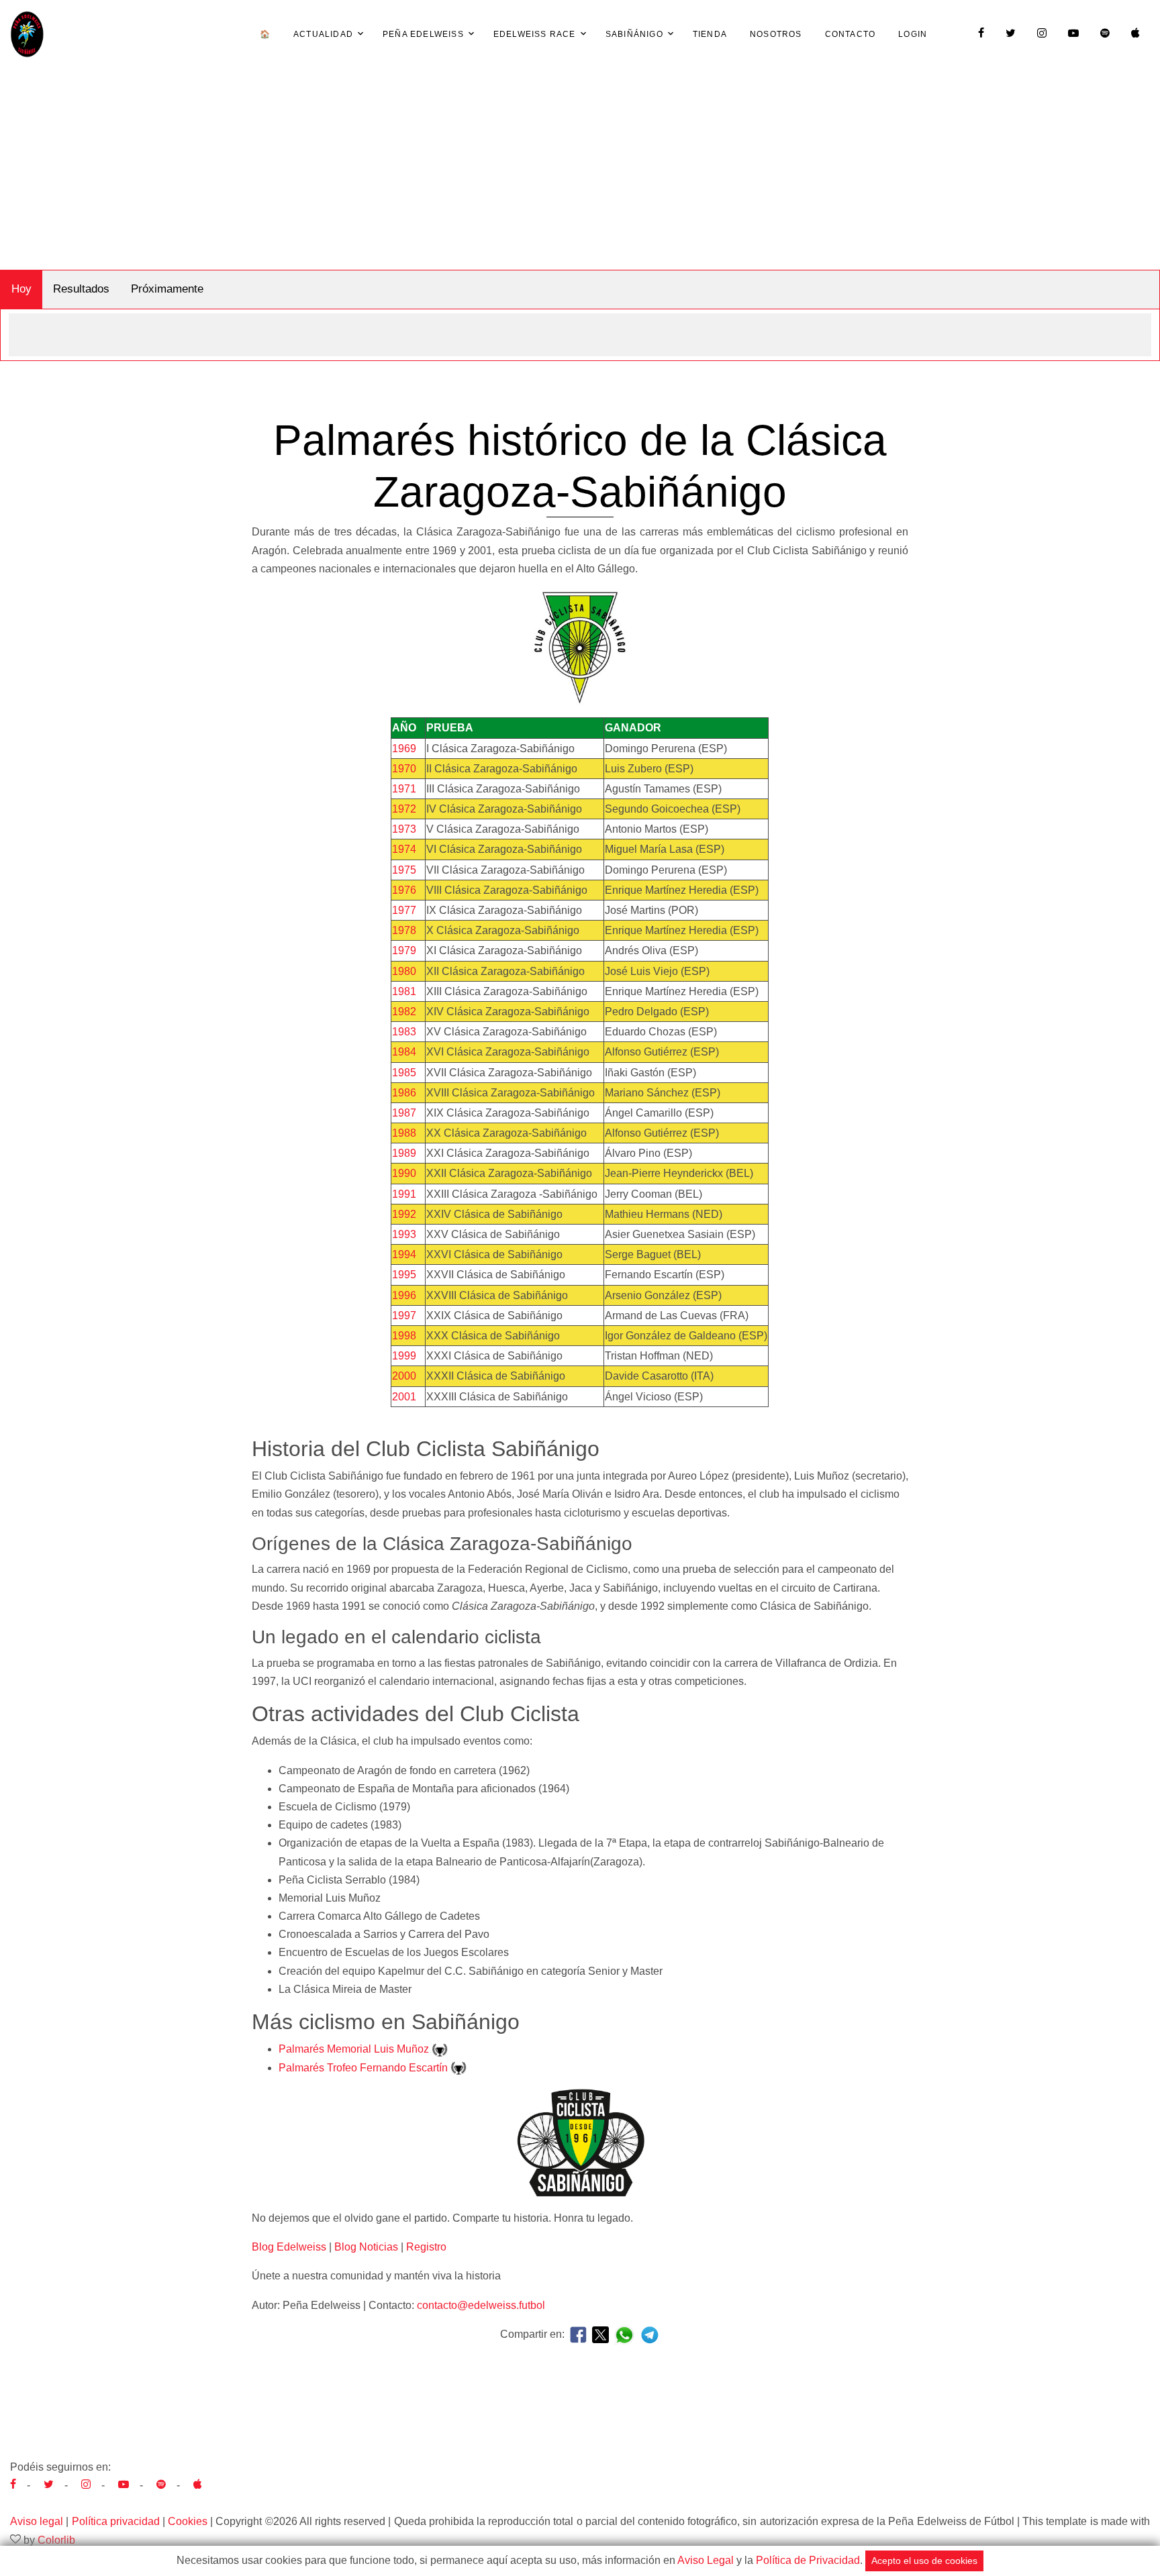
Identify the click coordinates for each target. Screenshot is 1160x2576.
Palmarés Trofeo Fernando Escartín (365, 2068)
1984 (404, 1052)
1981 (404, 991)
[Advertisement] (580, 169)
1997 (404, 1316)
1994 (404, 1254)
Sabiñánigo (634, 34)
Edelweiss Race (535, 34)
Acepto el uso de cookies (924, 2561)
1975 (404, 870)
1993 (404, 1234)
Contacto (851, 34)
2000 (404, 1376)
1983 (404, 1032)
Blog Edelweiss (289, 2247)
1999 (404, 1356)
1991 (404, 1194)
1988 (404, 1133)
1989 (404, 1153)
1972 (404, 809)
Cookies (188, 2521)
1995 (404, 1275)
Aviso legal (37, 2521)
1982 (404, 1012)
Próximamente (167, 289)
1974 (404, 849)
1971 (404, 789)
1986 (404, 1093)
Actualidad (323, 34)
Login (913, 34)
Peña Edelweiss (423, 34)
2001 (404, 1397)
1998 (404, 1336)
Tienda (710, 34)
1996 (404, 1295)
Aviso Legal (706, 2560)
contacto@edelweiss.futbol (481, 2305)
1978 (404, 930)
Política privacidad (116, 2521)
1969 (404, 749)
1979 (404, 950)
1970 (404, 769)
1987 (404, 1113)
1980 (404, 971)
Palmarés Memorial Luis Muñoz (355, 2049)
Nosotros (776, 34)
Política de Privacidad (808, 2560)
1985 (404, 1073)
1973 (404, 829)
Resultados (81, 289)
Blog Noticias (366, 2247)
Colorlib (56, 2540)
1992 (404, 1214)
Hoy (21, 289)
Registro (426, 2247)
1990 (404, 1173)
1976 (404, 890)
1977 (404, 910)
